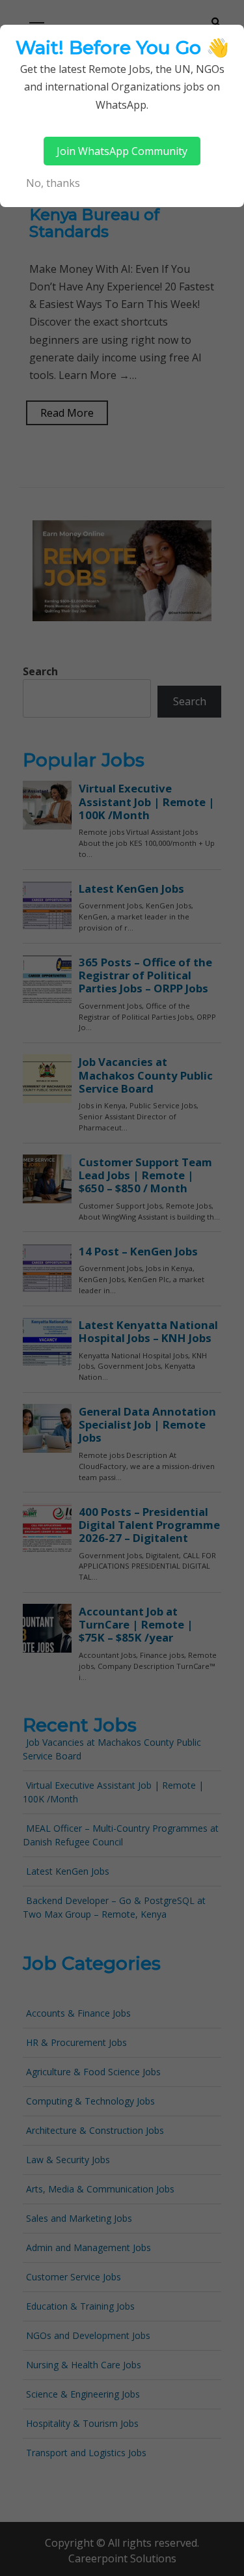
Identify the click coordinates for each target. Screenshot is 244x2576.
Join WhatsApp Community (122, 151)
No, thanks (53, 183)
